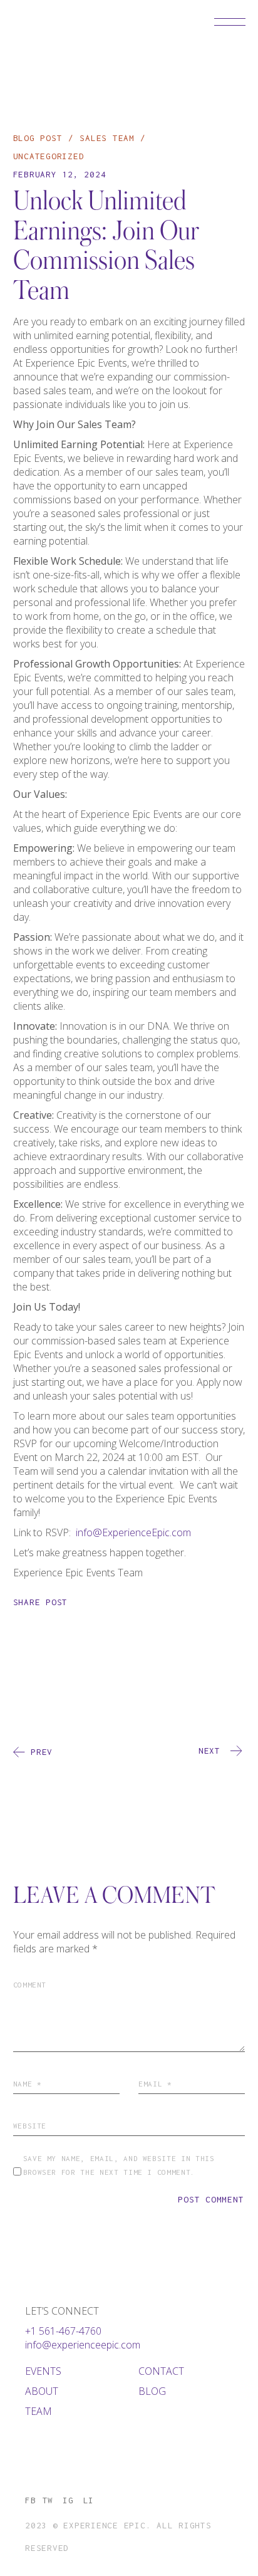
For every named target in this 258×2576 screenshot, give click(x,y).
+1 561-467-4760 (63, 2331)
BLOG (152, 2391)
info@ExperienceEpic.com (133, 1532)
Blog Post (38, 138)
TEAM (39, 2411)
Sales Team (107, 138)
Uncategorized (49, 156)
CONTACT (161, 2371)
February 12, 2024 (60, 174)
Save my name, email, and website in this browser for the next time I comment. (119, 2165)
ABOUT (42, 2391)
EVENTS (43, 2371)
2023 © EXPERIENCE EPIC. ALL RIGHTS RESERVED (118, 2537)
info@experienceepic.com (83, 2345)
